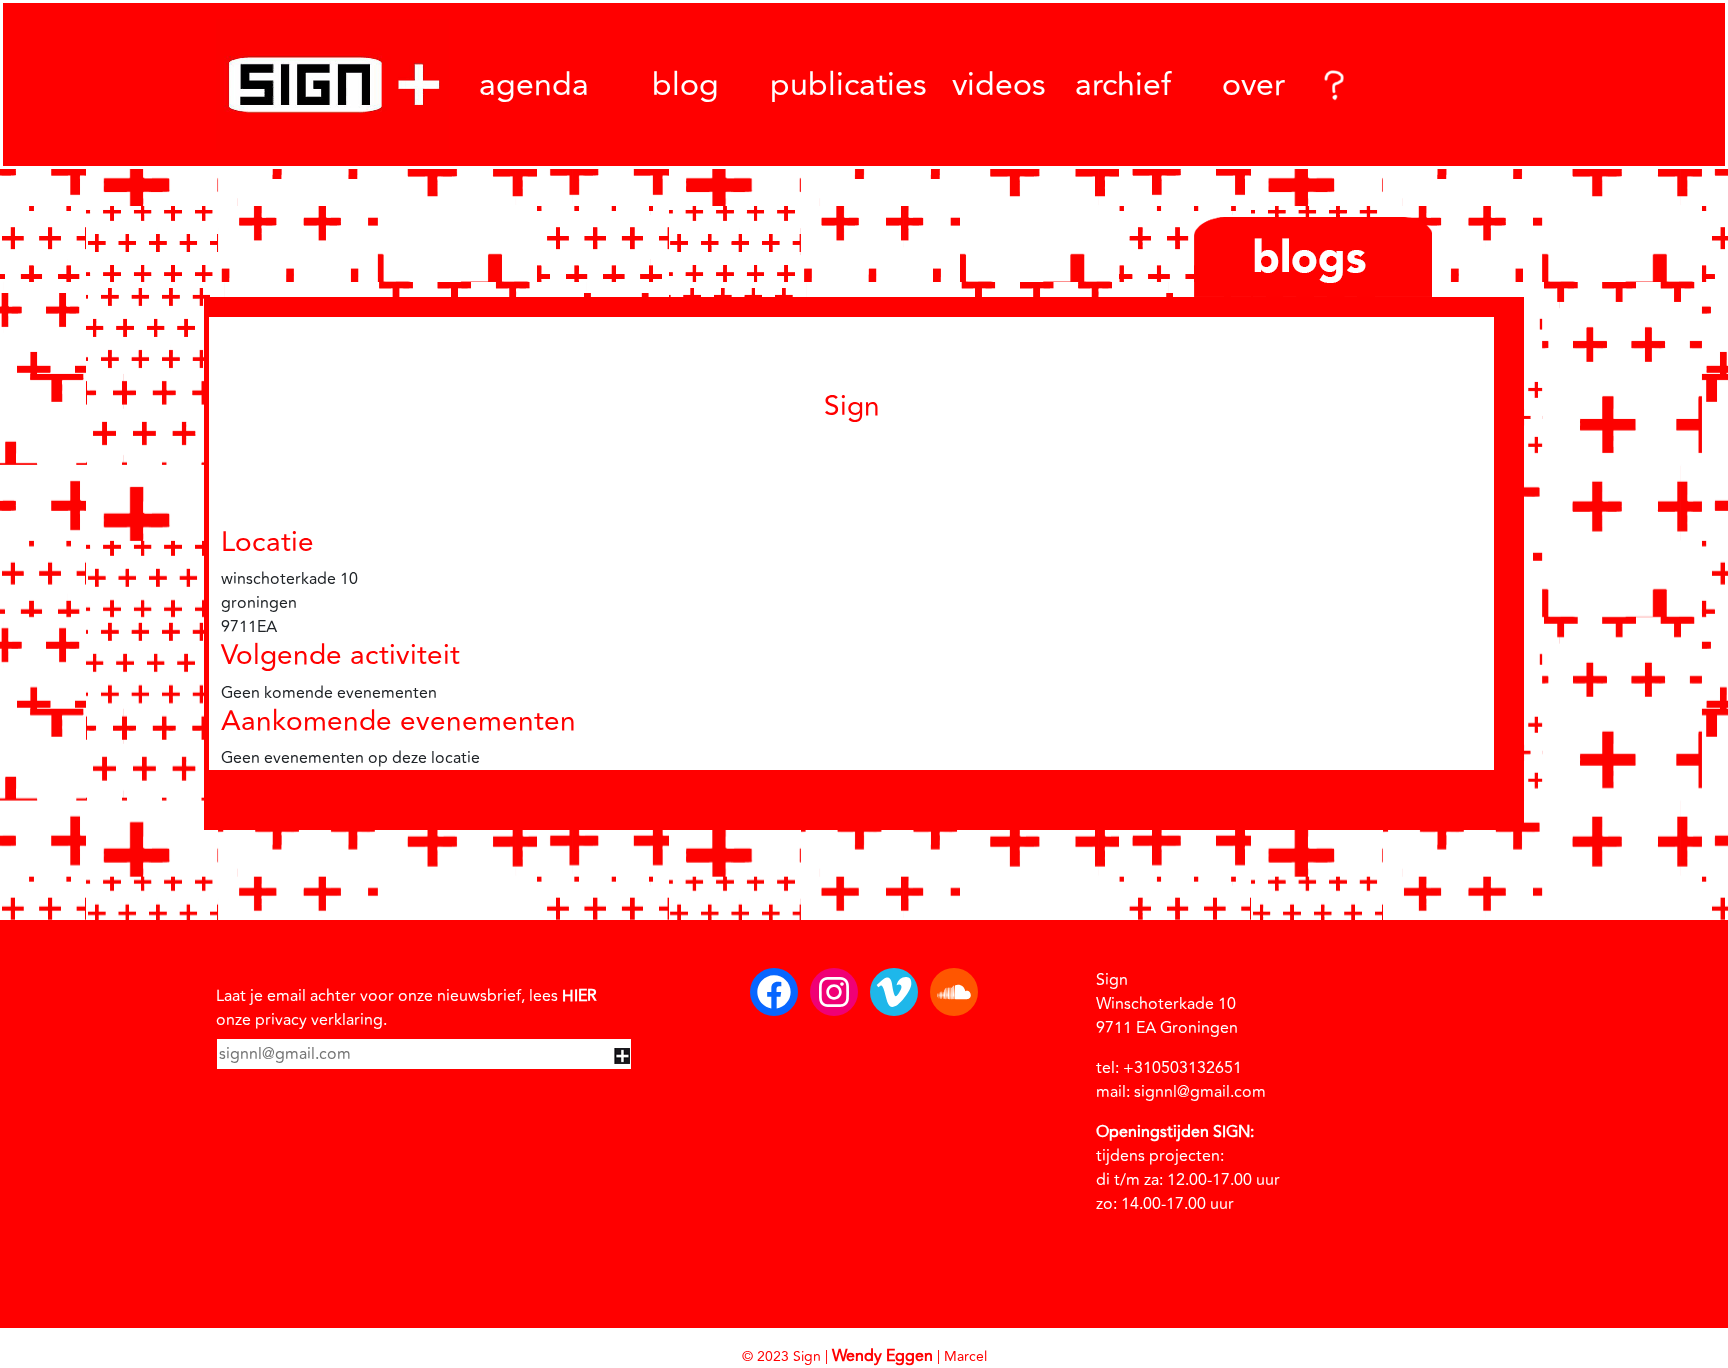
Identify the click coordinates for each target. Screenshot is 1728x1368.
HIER (579, 996)
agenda (534, 85)
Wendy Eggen (882, 1356)
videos (999, 85)
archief (1123, 84)
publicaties (848, 85)
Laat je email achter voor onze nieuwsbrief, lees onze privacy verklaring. (406, 1008)
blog (685, 85)
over (1253, 85)
